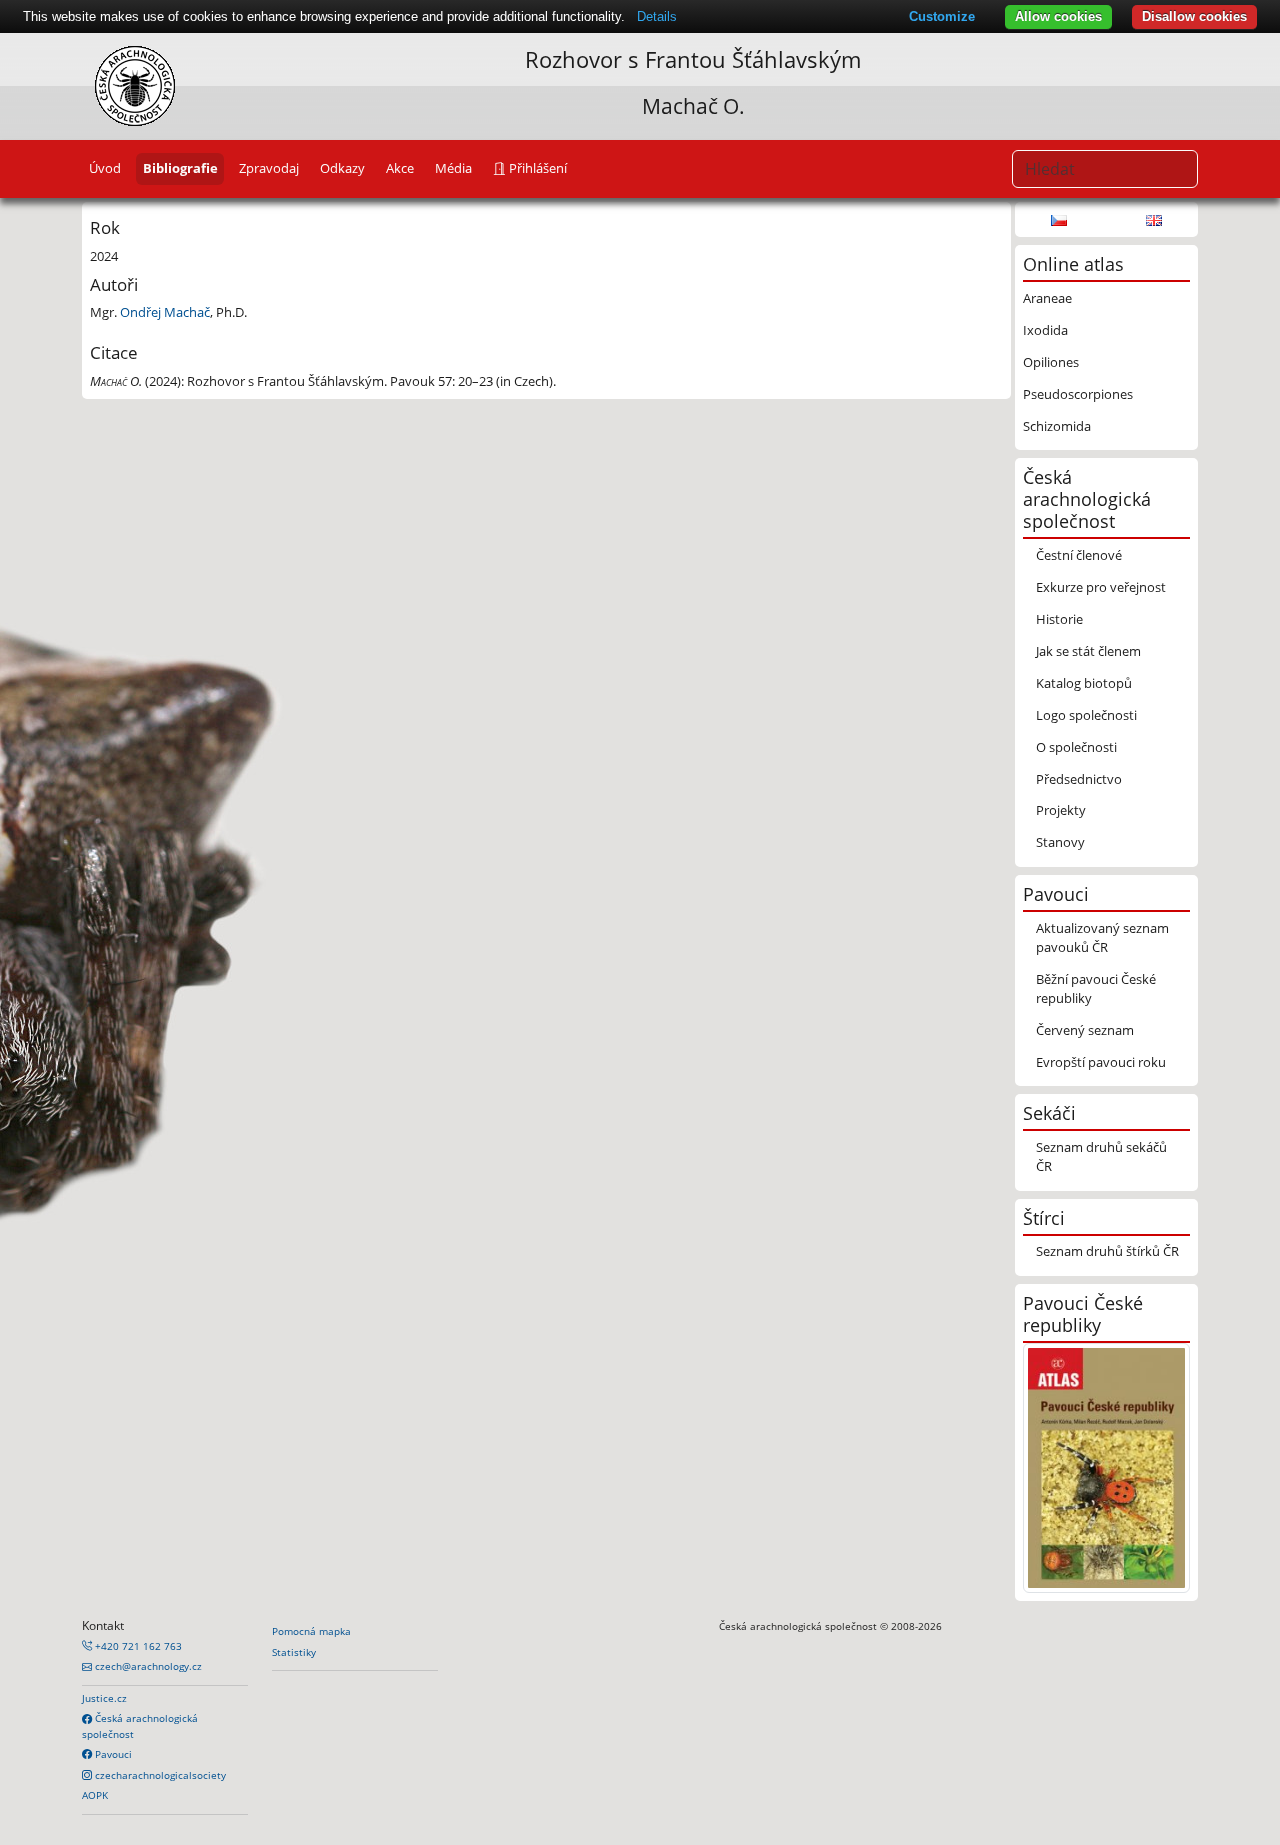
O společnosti (1076, 747)
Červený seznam (1085, 1030)
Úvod (105, 168)
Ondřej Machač (165, 312)
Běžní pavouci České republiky (1096, 988)
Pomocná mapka (311, 1631)
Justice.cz (104, 1698)
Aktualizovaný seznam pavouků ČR (1102, 937)
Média (453, 168)
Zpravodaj (269, 168)
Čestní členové (1079, 555)
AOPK (95, 1795)
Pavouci (112, 1754)
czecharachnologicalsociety (159, 1775)
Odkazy (342, 168)
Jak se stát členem (1088, 651)
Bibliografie (180, 168)
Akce (400, 168)
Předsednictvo (1079, 779)
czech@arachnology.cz (147, 1666)
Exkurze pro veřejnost (1101, 587)
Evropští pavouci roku (1101, 1062)
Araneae (1047, 298)
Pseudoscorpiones (1078, 394)
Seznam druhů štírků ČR (1107, 1251)
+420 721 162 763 (137, 1646)
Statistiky (294, 1652)
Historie (1059, 619)
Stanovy (1060, 842)
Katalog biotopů (1084, 683)
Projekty (1061, 810)
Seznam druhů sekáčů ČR (1101, 1156)
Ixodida (1045, 330)
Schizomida (1057, 426)
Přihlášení (536, 168)
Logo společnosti (1086, 715)
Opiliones (1051, 362)
